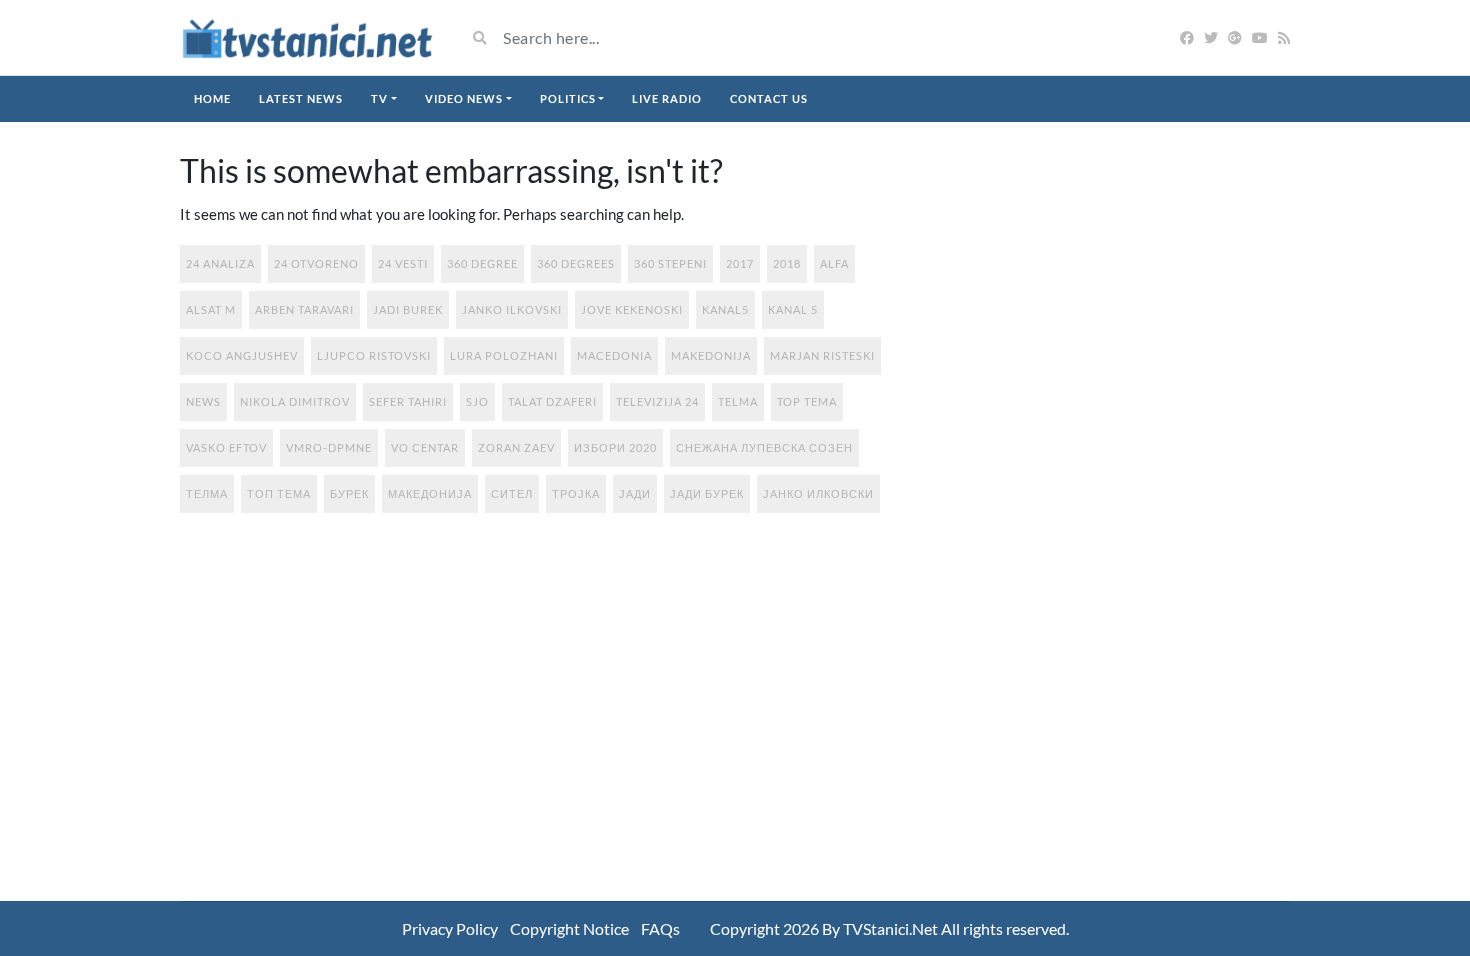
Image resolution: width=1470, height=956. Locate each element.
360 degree (482, 263)
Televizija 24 (657, 401)
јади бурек (707, 493)
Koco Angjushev (242, 355)
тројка (576, 493)
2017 (740, 263)
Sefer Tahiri (408, 401)
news (203, 401)
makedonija (711, 355)
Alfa (834, 263)
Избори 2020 (615, 447)
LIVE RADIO (667, 98)
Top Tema (807, 401)
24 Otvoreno (316, 263)
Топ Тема (279, 493)
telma (738, 401)
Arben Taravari (304, 309)
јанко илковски (818, 493)
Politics (568, 98)
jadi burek (408, 309)
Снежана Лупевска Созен (764, 447)
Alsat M (211, 309)
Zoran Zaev (516, 447)
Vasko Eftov (226, 447)
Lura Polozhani (504, 355)
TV (379, 98)
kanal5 (725, 309)
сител (512, 493)
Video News (464, 98)
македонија (430, 493)
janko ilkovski (512, 309)
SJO (477, 401)
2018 (787, 263)
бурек (349, 493)
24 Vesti (403, 263)
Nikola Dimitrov (295, 401)
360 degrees (576, 263)
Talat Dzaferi (552, 401)
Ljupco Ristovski (374, 355)
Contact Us (769, 98)
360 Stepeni (670, 263)
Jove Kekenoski (632, 309)
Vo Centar (425, 447)
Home (212, 98)
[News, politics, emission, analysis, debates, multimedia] (307, 37)
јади (635, 493)
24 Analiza (220, 263)
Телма (207, 493)
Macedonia (614, 355)
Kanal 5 (793, 309)
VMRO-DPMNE (329, 447)
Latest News (301, 98)
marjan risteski (822, 355)
